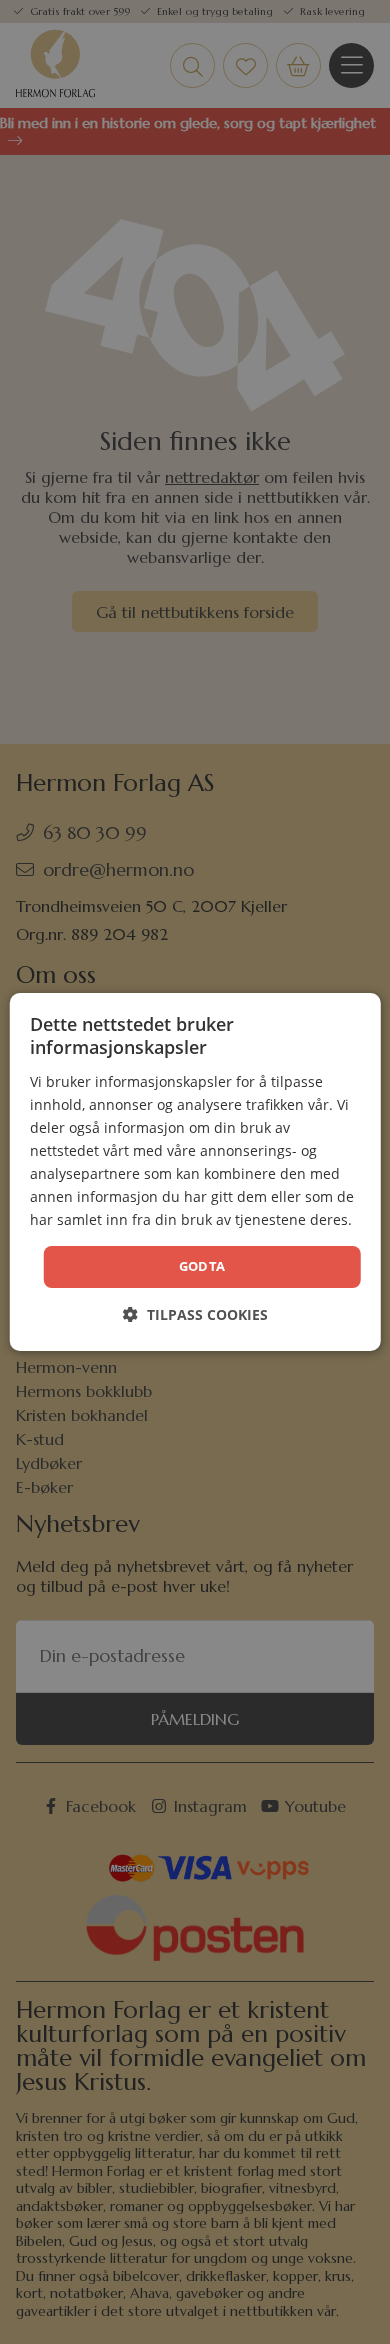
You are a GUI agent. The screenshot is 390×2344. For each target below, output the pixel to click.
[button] (195, 1314)
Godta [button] (202, 1266)
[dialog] (195, 1172)
